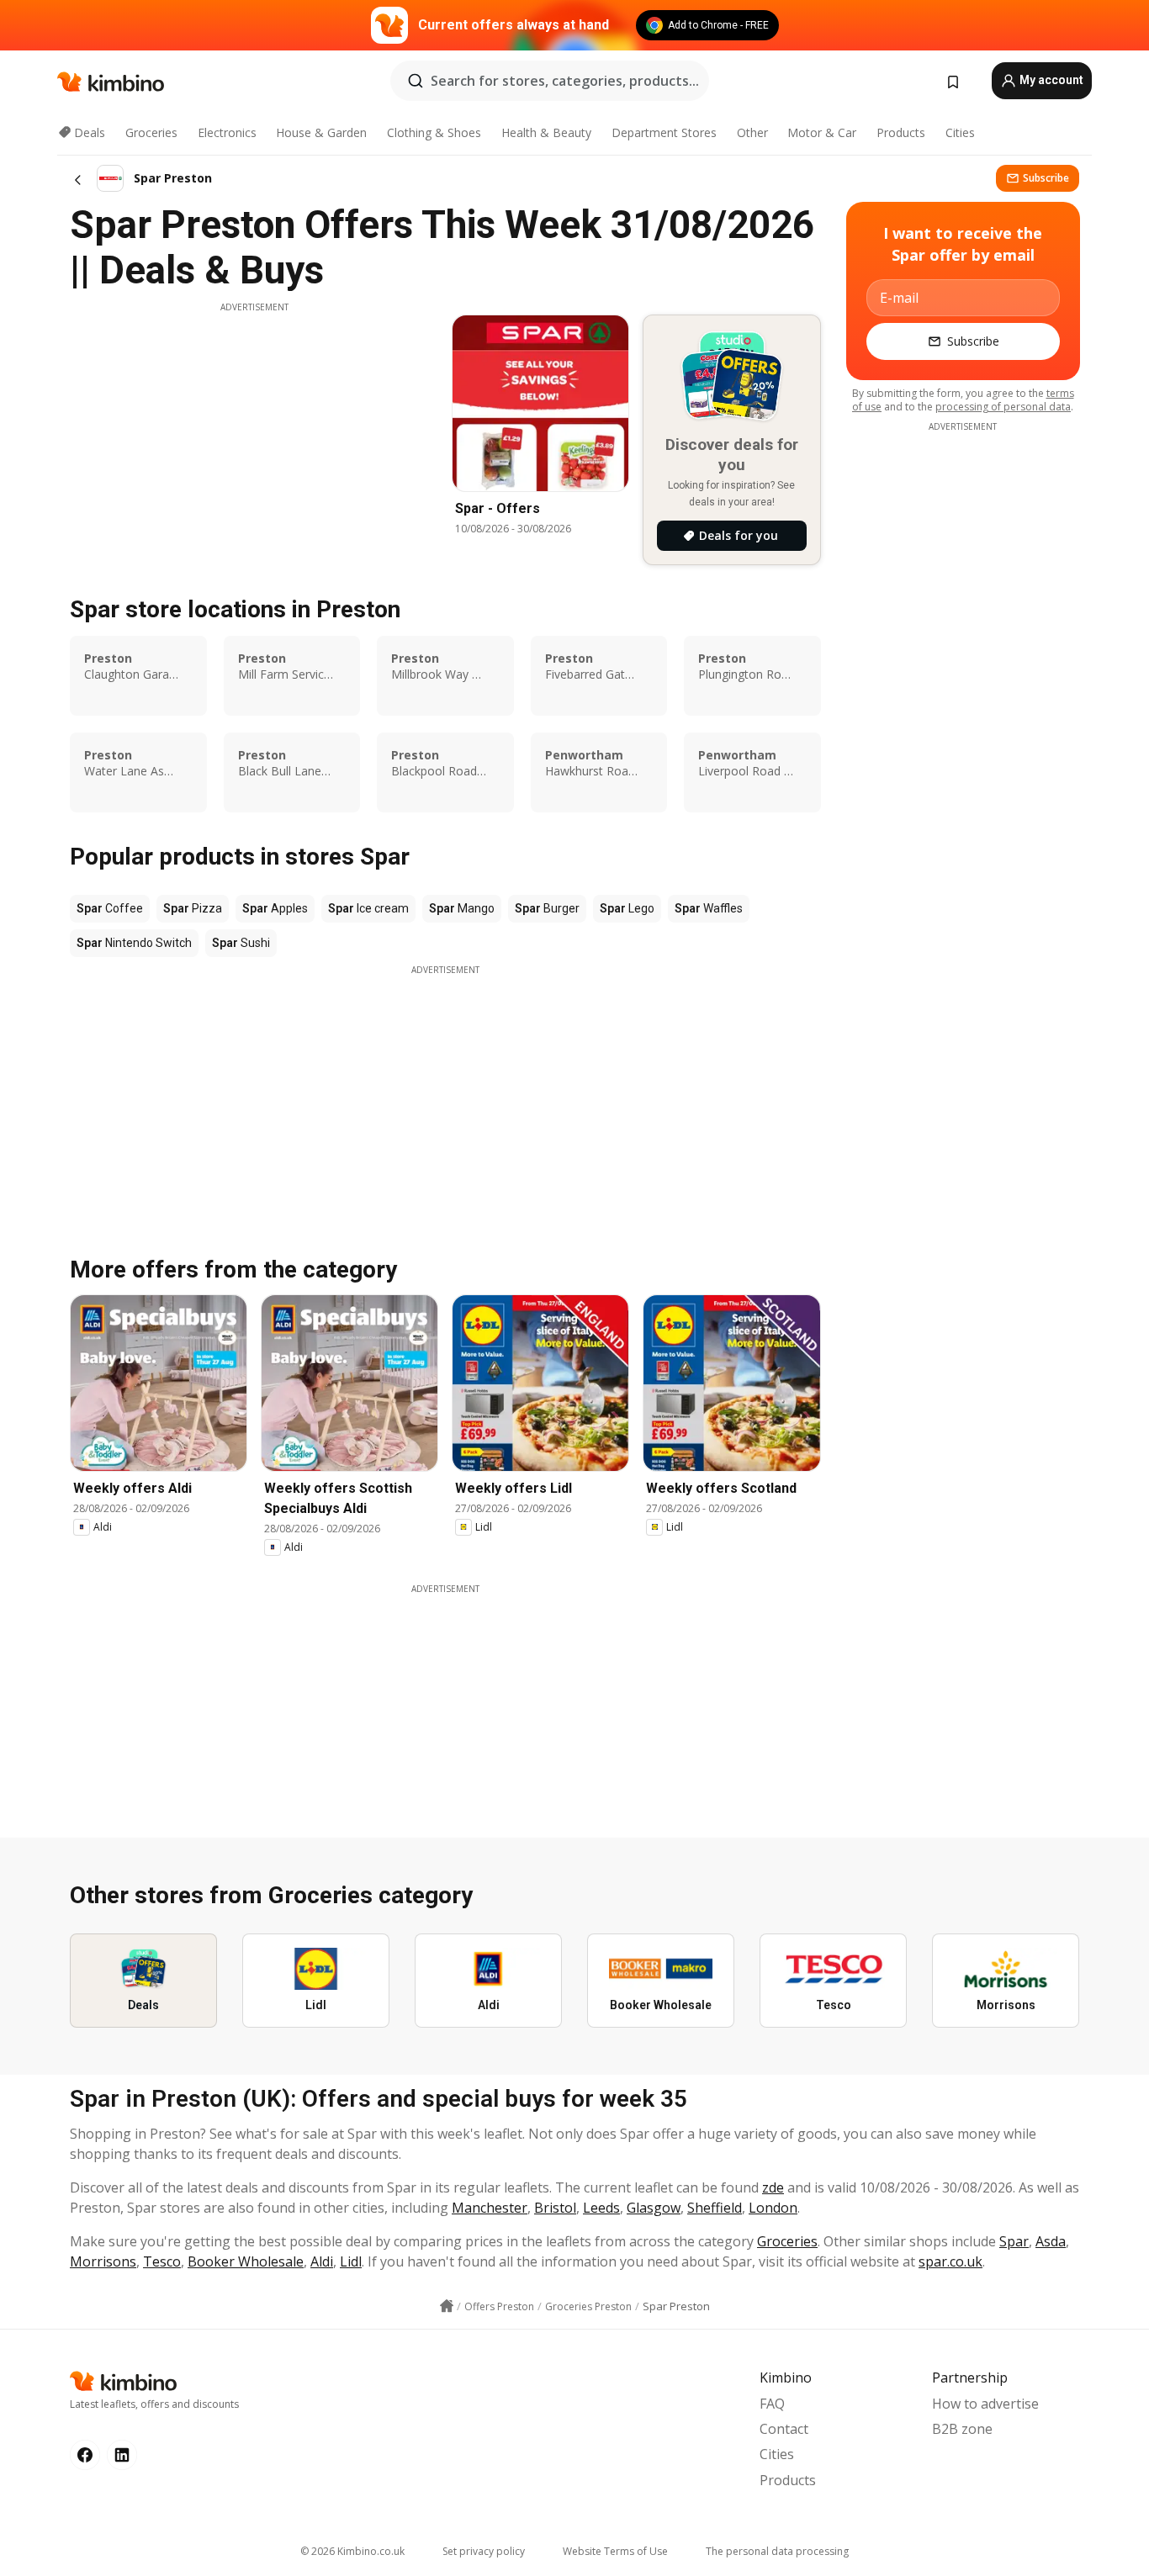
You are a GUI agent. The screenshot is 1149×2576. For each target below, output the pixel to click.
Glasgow (654, 2208)
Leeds (601, 2208)
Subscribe (1046, 178)
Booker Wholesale (246, 2261)
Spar (1014, 2241)
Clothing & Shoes (434, 132)
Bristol (555, 2208)
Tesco (162, 2261)
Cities (960, 132)
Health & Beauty (546, 132)
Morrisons (103, 2261)
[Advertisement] (254, 431)
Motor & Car (822, 132)
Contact (784, 2429)
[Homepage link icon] (447, 2306)
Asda (1051, 2241)
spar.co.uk (950, 2261)
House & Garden (321, 132)
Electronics (227, 132)
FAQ (772, 2404)
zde (773, 2187)
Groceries (151, 132)
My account (1050, 80)
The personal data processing (777, 2551)
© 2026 (352, 2551)
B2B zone (962, 2429)
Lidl (351, 2261)
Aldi (322, 2261)
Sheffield (715, 2208)
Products (901, 132)
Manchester (490, 2208)
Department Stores (664, 132)
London (773, 2208)
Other (752, 132)
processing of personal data (1003, 407)
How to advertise (985, 2404)
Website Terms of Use (615, 2551)
